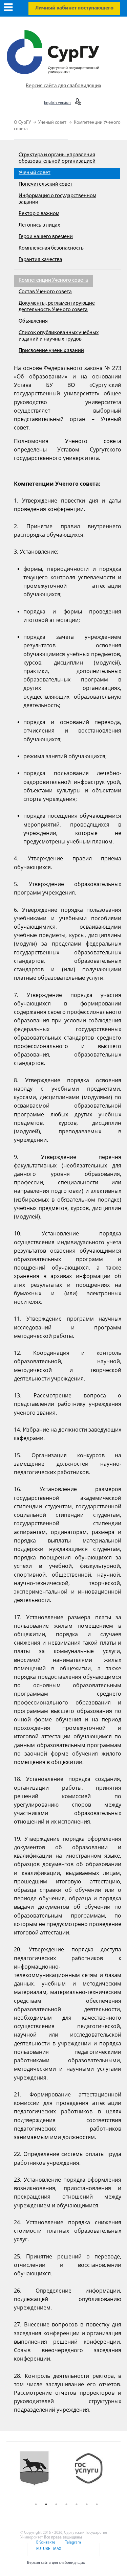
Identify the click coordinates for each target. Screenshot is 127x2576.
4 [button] (66, 2504)
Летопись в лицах (39, 225)
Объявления (33, 321)
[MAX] (56, 2553)
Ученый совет (53, 123)
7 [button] (97, 2504)
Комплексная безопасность (51, 248)
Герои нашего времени (46, 237)
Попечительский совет (46, 184)
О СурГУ (23, 123)
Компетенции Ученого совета (53, 280)
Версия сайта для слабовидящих (63, 86)
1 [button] (36, 2504)
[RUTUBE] (43, 2553)
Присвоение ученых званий (51, 351)
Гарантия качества (40, 260)
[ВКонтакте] (45, 2547)
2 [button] (46, 2504)
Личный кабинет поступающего (74, 8)
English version (57, 103)
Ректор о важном (39, 214)
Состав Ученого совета (45, 292)
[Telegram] (72, 2547)
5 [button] (77, 2504)
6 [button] (87, 2504)
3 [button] (56, 2504)
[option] (45, 2474)
